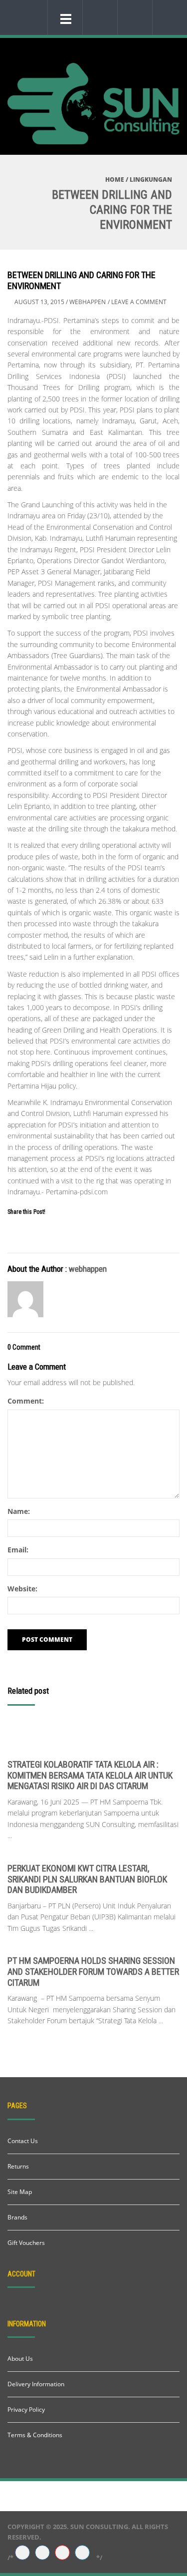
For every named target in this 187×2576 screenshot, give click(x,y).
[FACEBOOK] (22, 2553)
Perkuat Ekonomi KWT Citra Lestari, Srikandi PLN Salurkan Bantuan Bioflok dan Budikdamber (87, 1879)
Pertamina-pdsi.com (77, 1192)
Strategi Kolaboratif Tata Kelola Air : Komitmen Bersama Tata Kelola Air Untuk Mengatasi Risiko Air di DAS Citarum (90, 1775)
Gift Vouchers (26, 2243)
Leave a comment (139, 302)
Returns (18, 2166)
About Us (20, 2359)
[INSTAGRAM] (42, 2553)
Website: (22, 1589)
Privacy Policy (26, 2409)
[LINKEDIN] (82, 2553)
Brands (17, 2217)
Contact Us (23, 2141)
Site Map (20, 2192)
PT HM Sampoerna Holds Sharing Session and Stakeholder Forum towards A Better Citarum (93, 1971)
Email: (18, 1550)
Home (115, 180)
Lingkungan (151, 180)
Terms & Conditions (35, 2435)
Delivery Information (36, 2384)
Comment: (26, 1401)
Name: (19, 1511)
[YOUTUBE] (62, 2553)
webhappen (88, 302)
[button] (98, 17)
